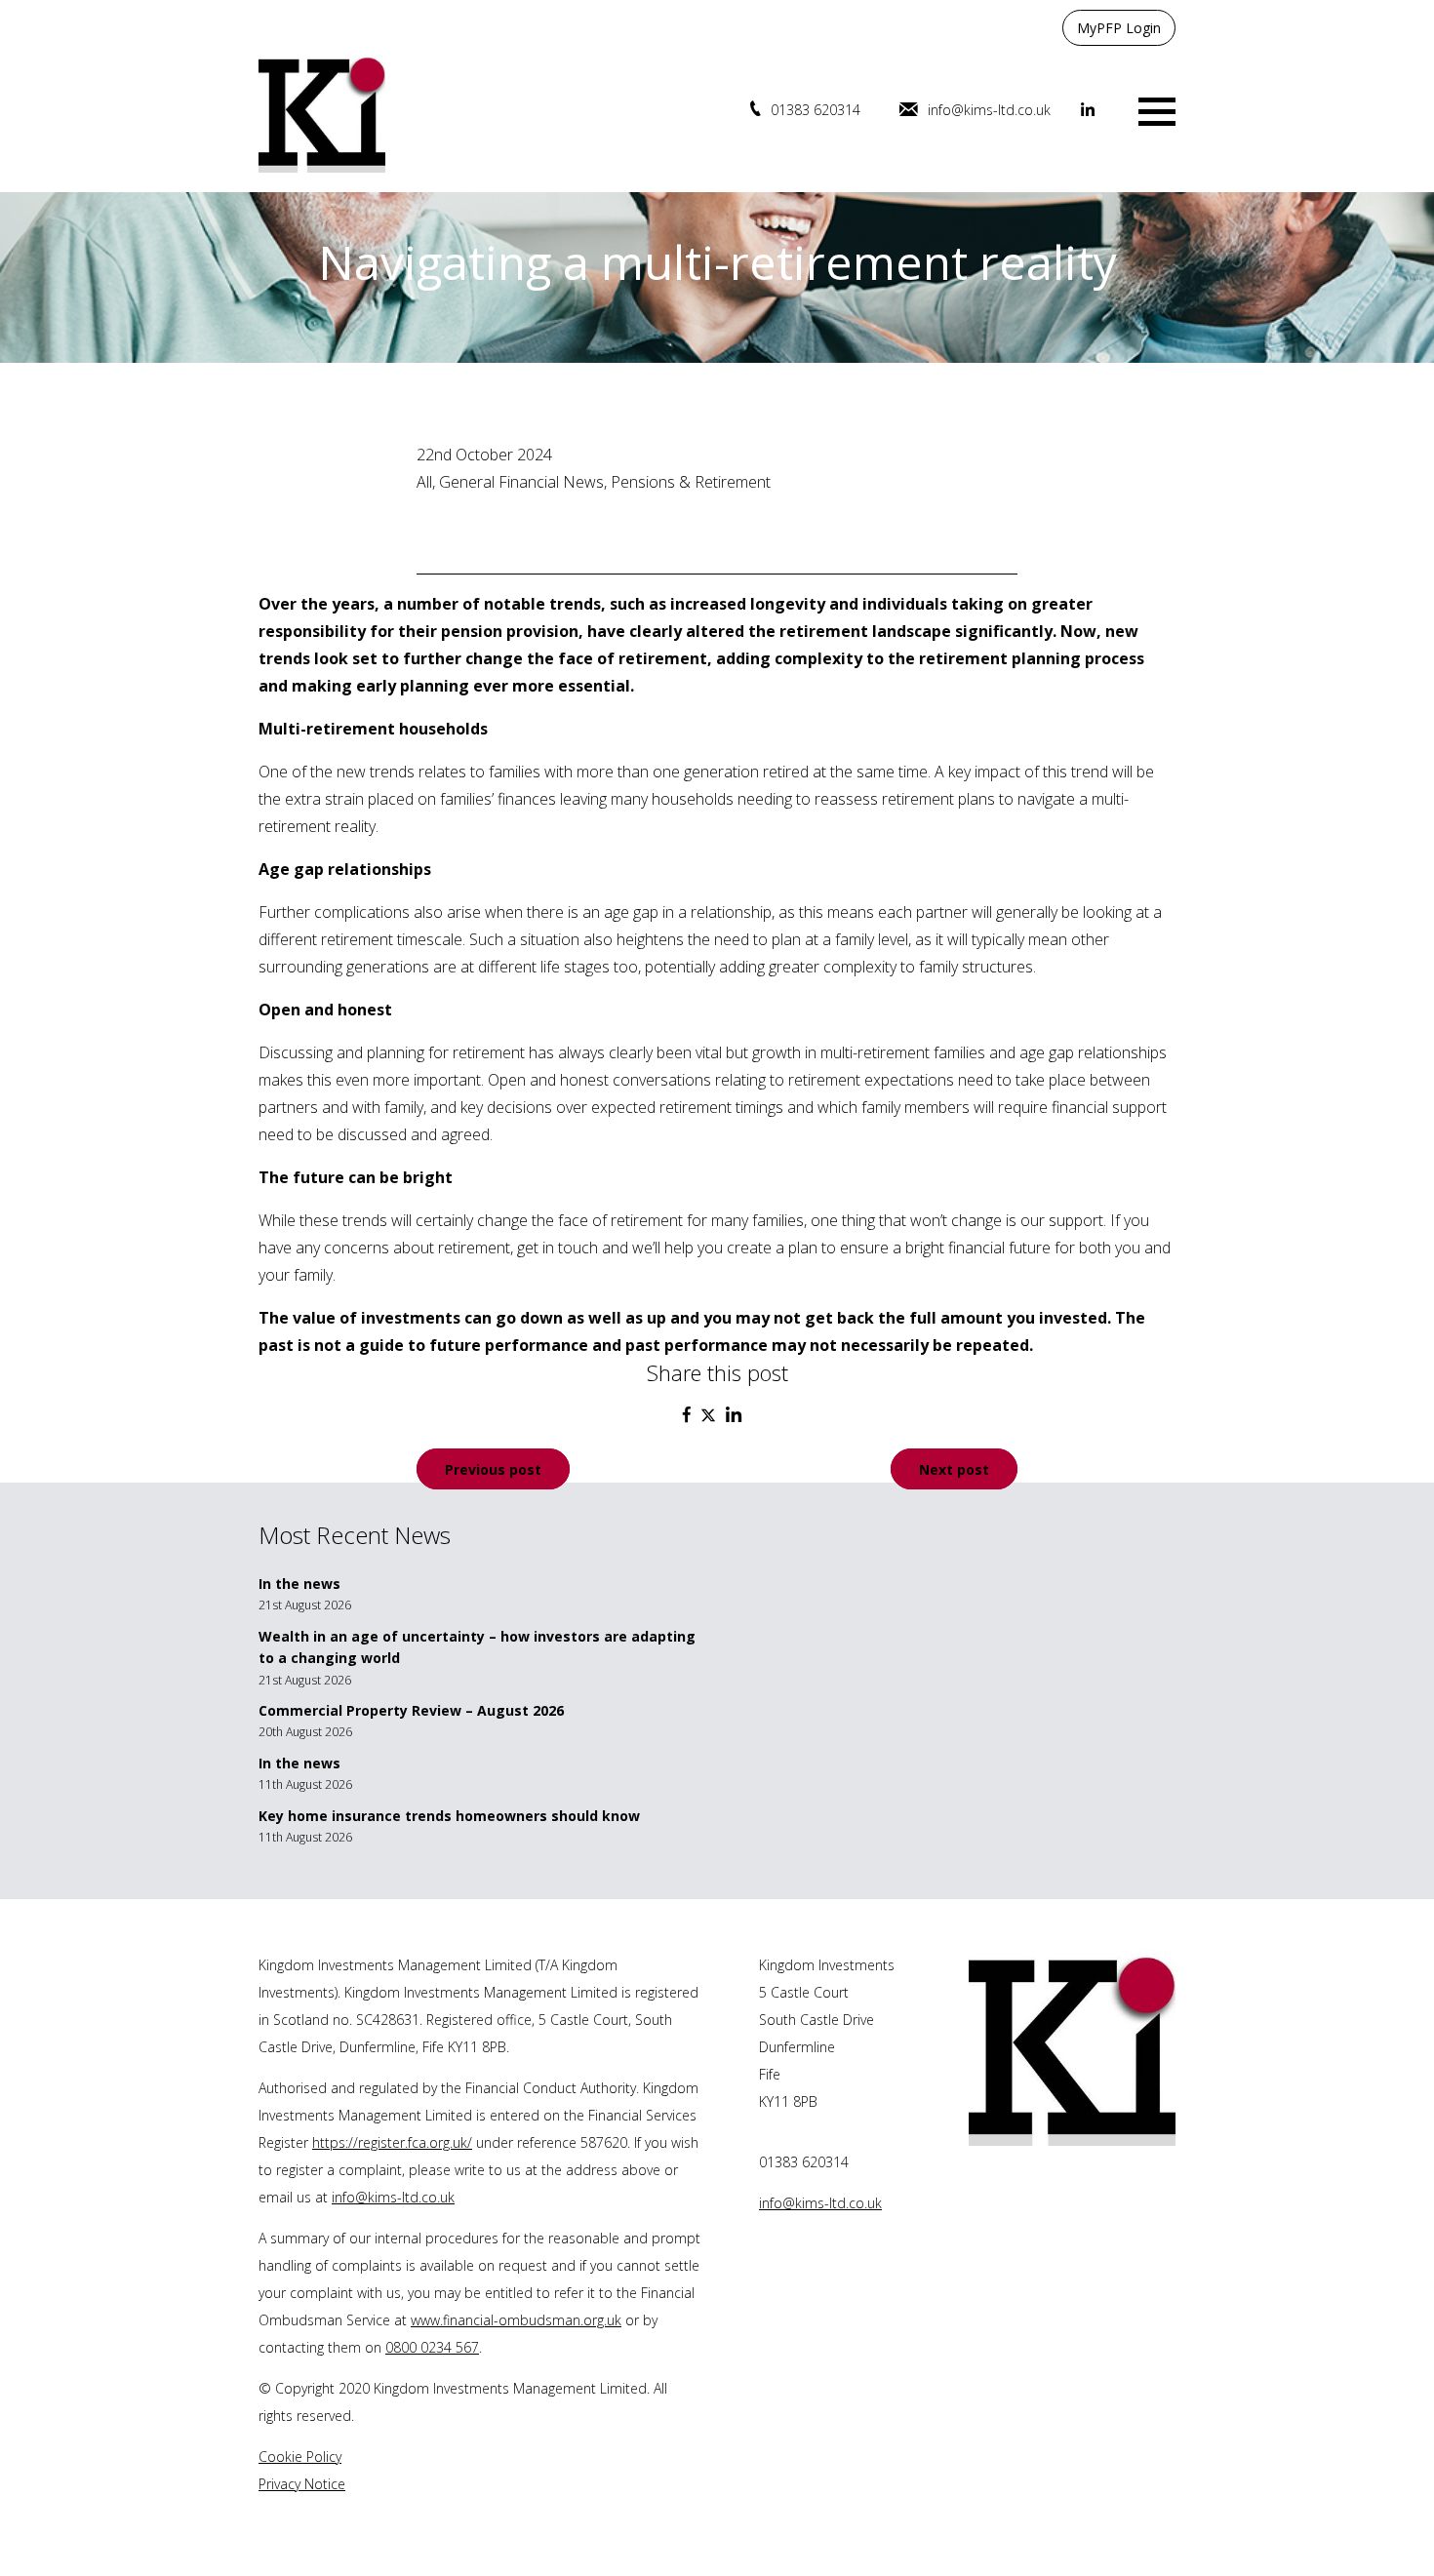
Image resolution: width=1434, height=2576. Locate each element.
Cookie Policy (300, 2457)
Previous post (493, 1468)
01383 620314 (816, 110)
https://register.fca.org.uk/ (392, 2142)
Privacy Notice (302, 2484)
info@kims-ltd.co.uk (989, 110)
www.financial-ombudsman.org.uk (516, 2320)
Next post (954, 1468)
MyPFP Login (1119, 28)
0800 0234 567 (432, 2347)
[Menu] (1157, 110)
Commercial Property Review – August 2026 (411, 1710)
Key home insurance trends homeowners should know (449, 1816)
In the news (299, 1584)
